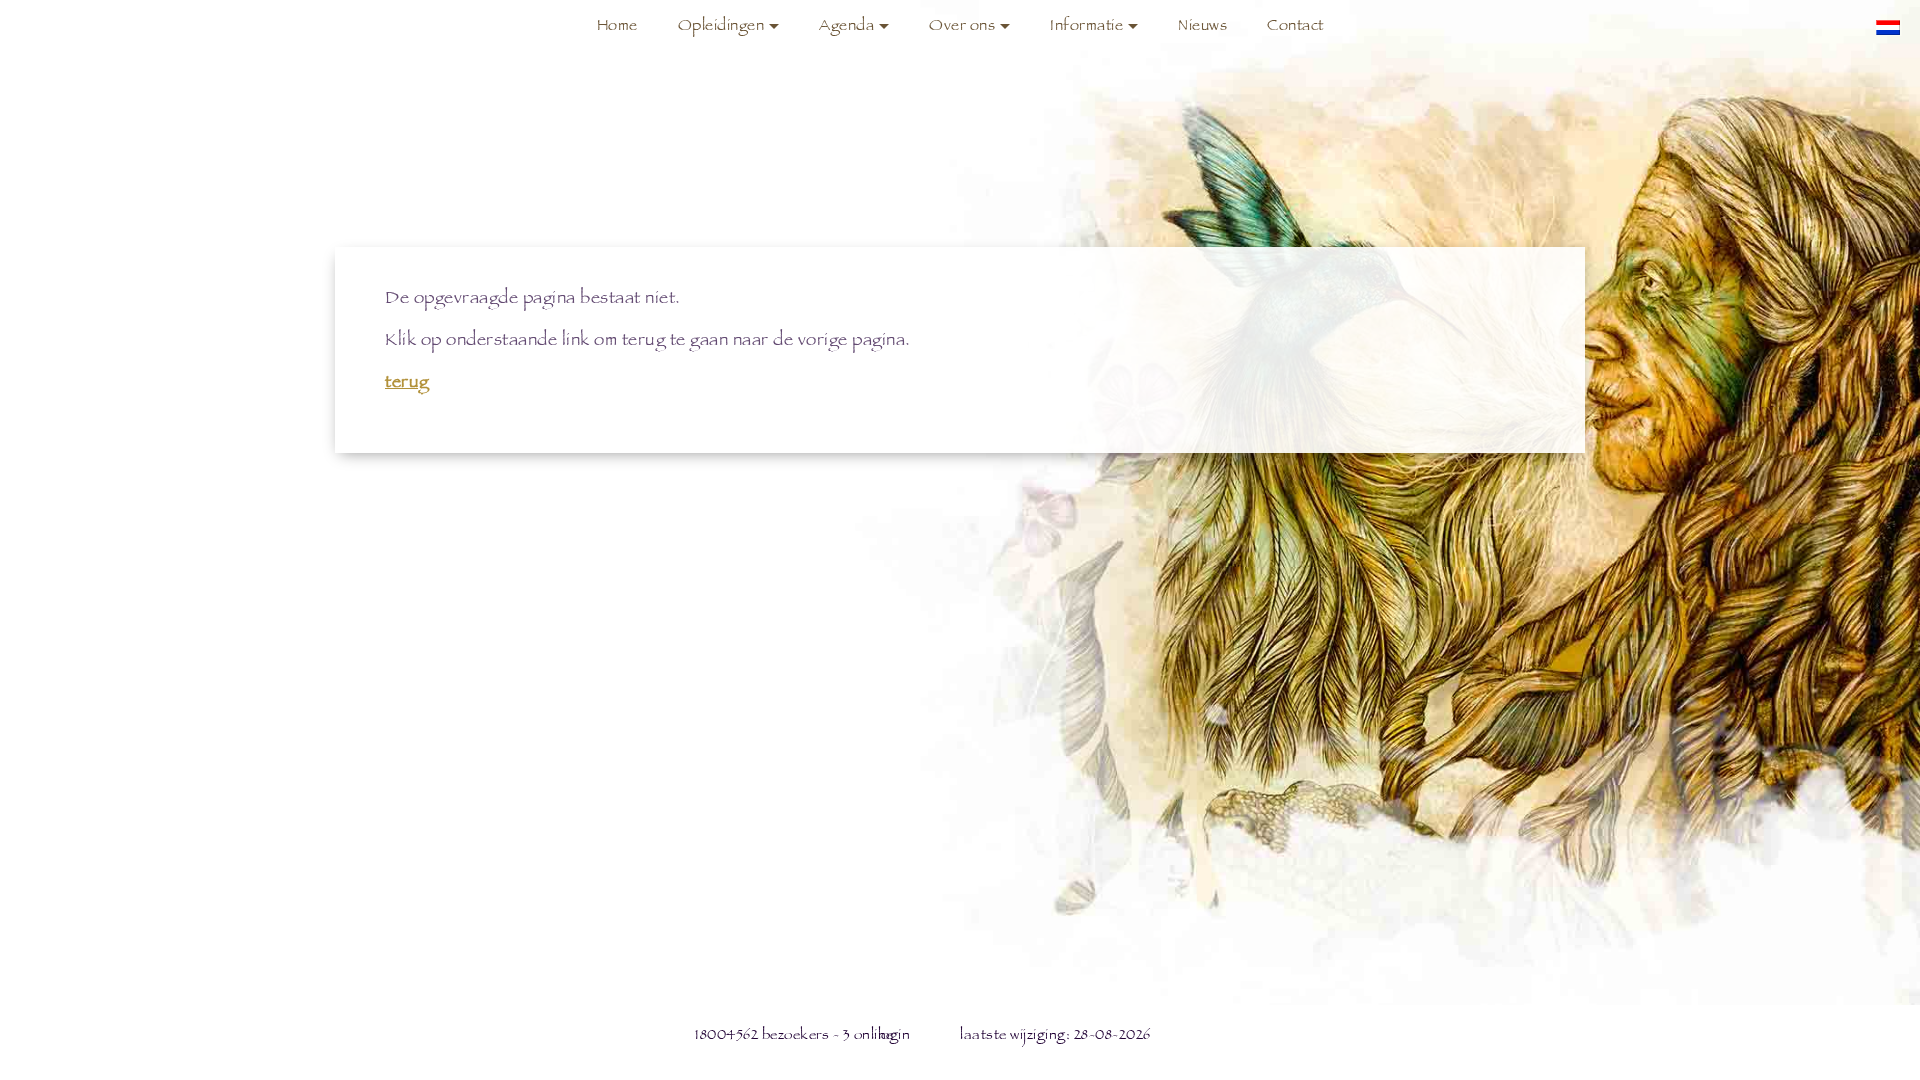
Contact (1295, 27)
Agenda (846, 27)
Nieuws (1202, 27)
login (894, 1036)
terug (407, 384)
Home (617, 27)
